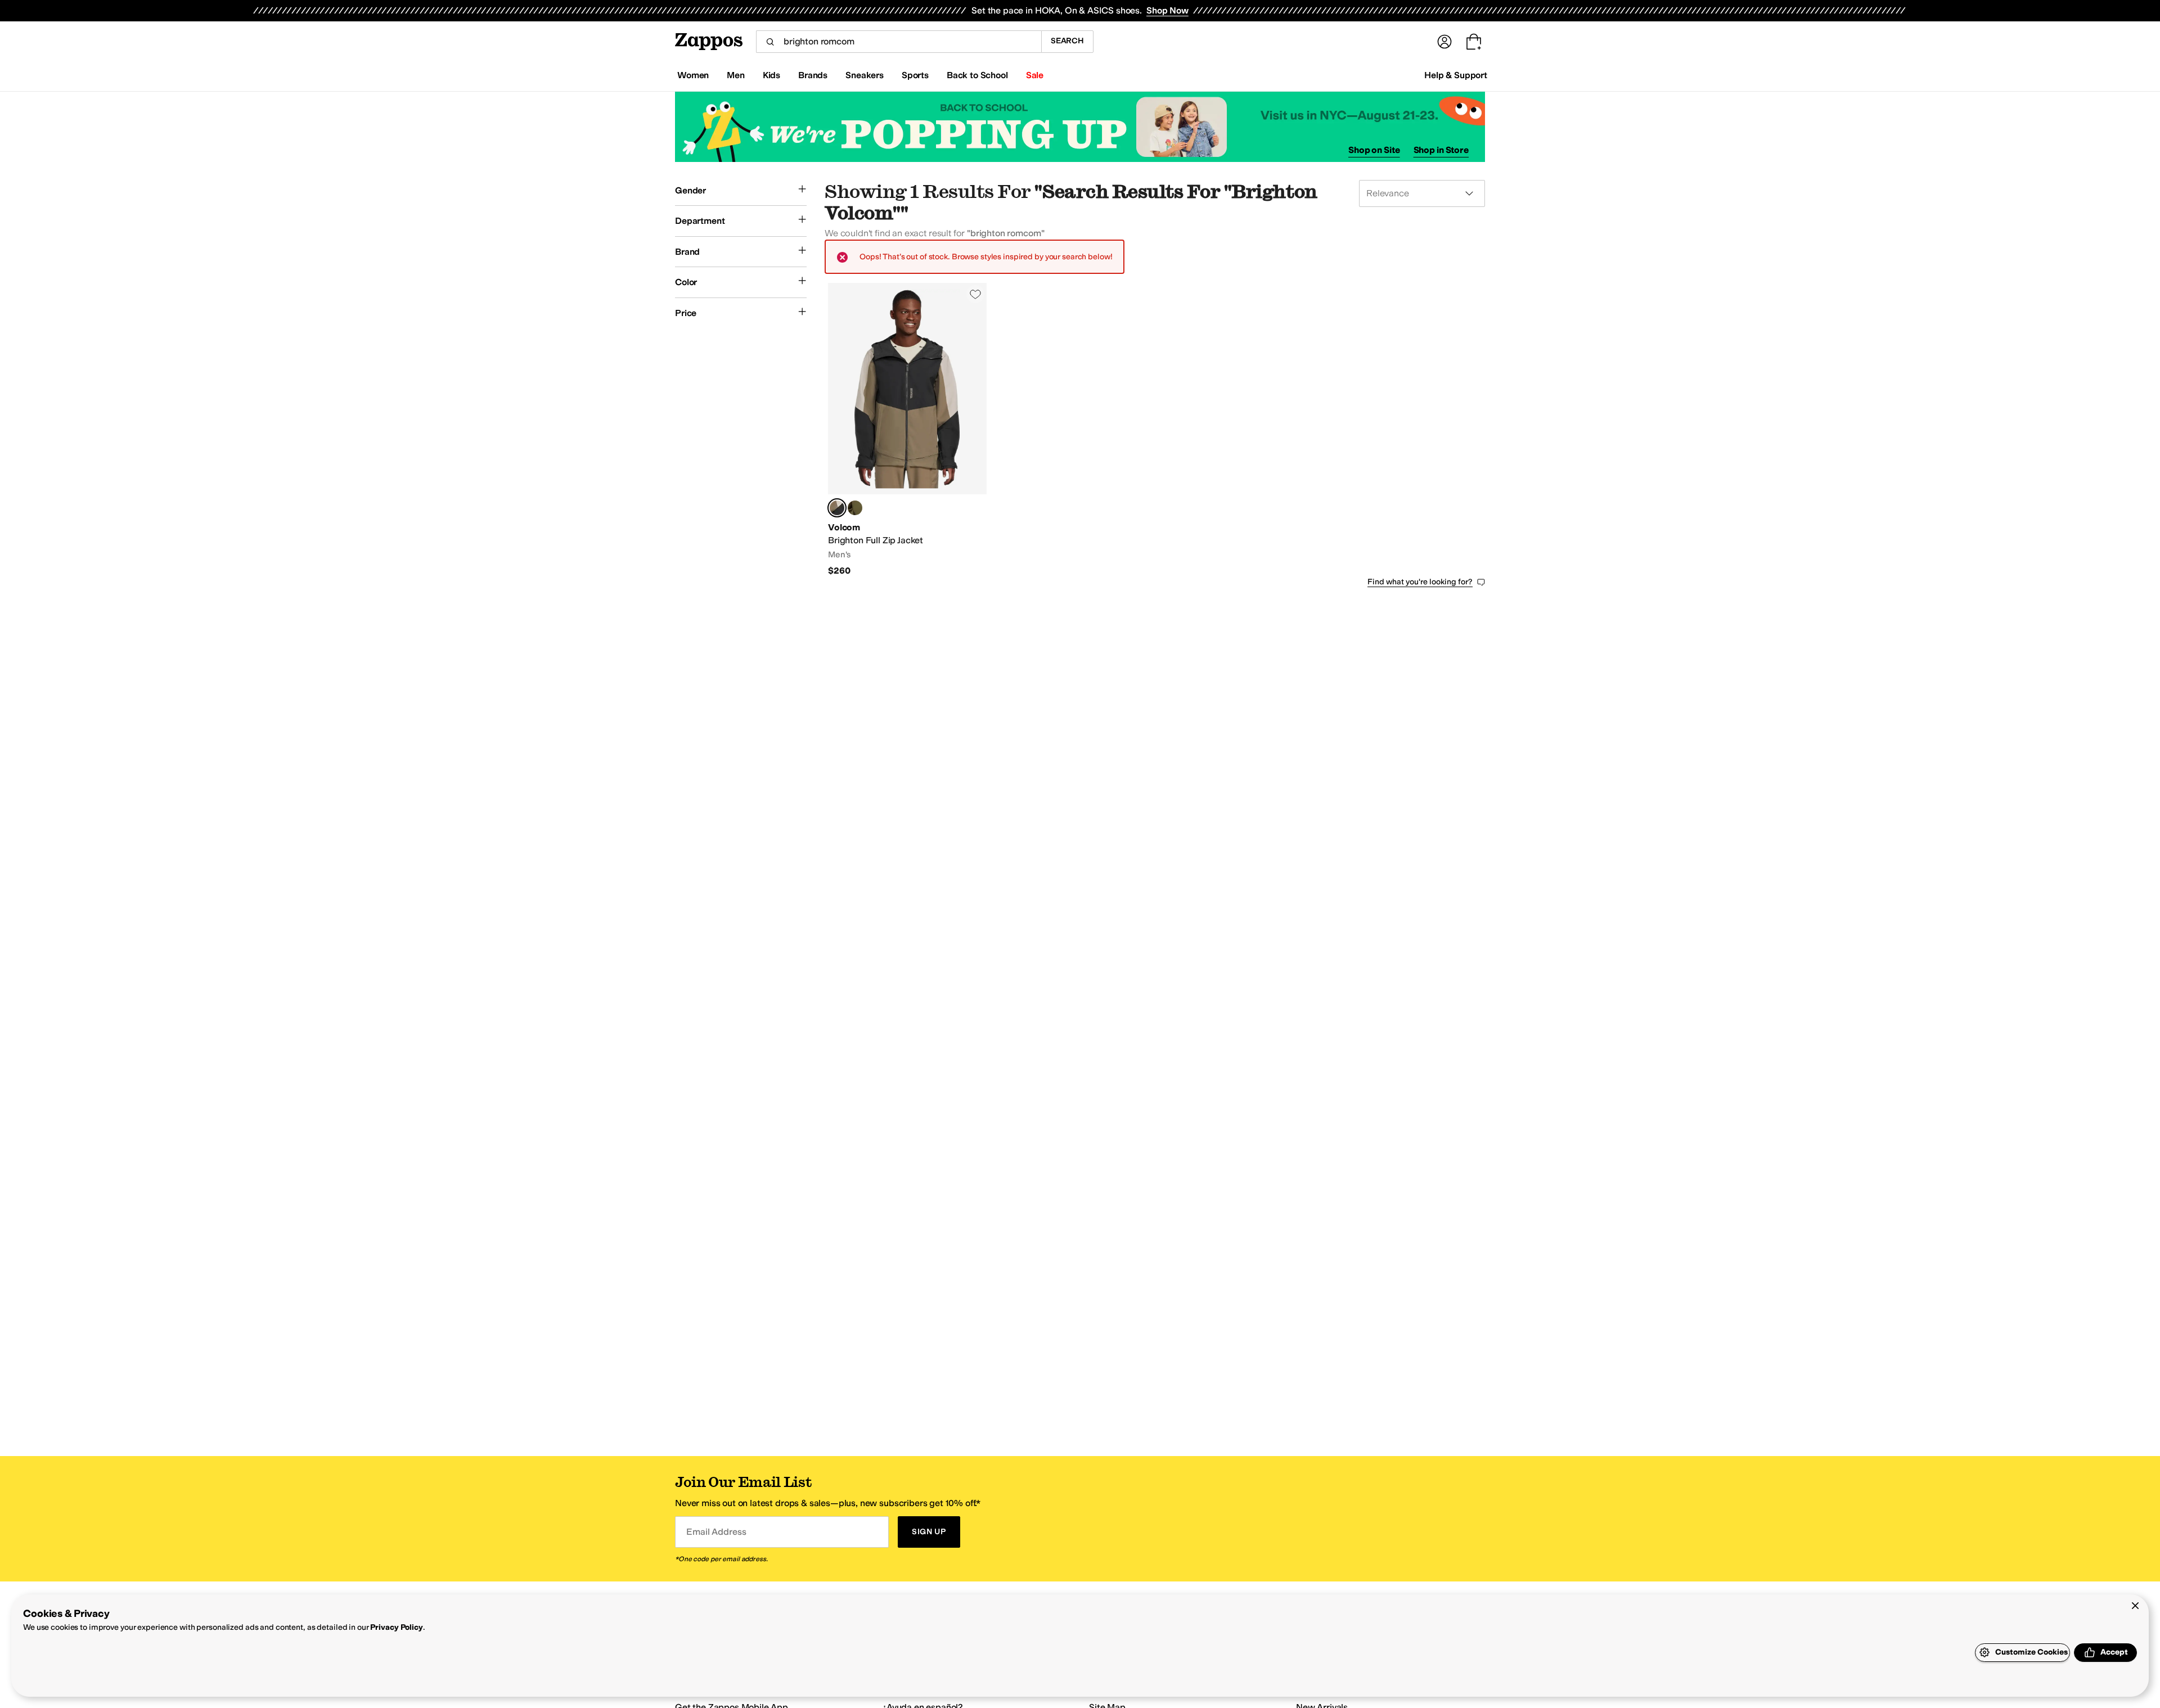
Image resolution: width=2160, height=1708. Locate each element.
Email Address (716, 1532)
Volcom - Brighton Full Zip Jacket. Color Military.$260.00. (907, 430)
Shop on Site (1374, 150)
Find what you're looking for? (1420, 582)
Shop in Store (1441, 150)
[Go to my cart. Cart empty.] (1474, 42)
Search (1067, 41)
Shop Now (1167, 10)
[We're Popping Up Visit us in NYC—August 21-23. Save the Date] (1080, 127)
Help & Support (1456, 75)
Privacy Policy (396, 1627)
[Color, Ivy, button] (855, 508)
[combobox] (899, 42)
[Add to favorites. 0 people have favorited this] (975, 294)
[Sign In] (1444, 42)
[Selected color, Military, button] (837, 508)
